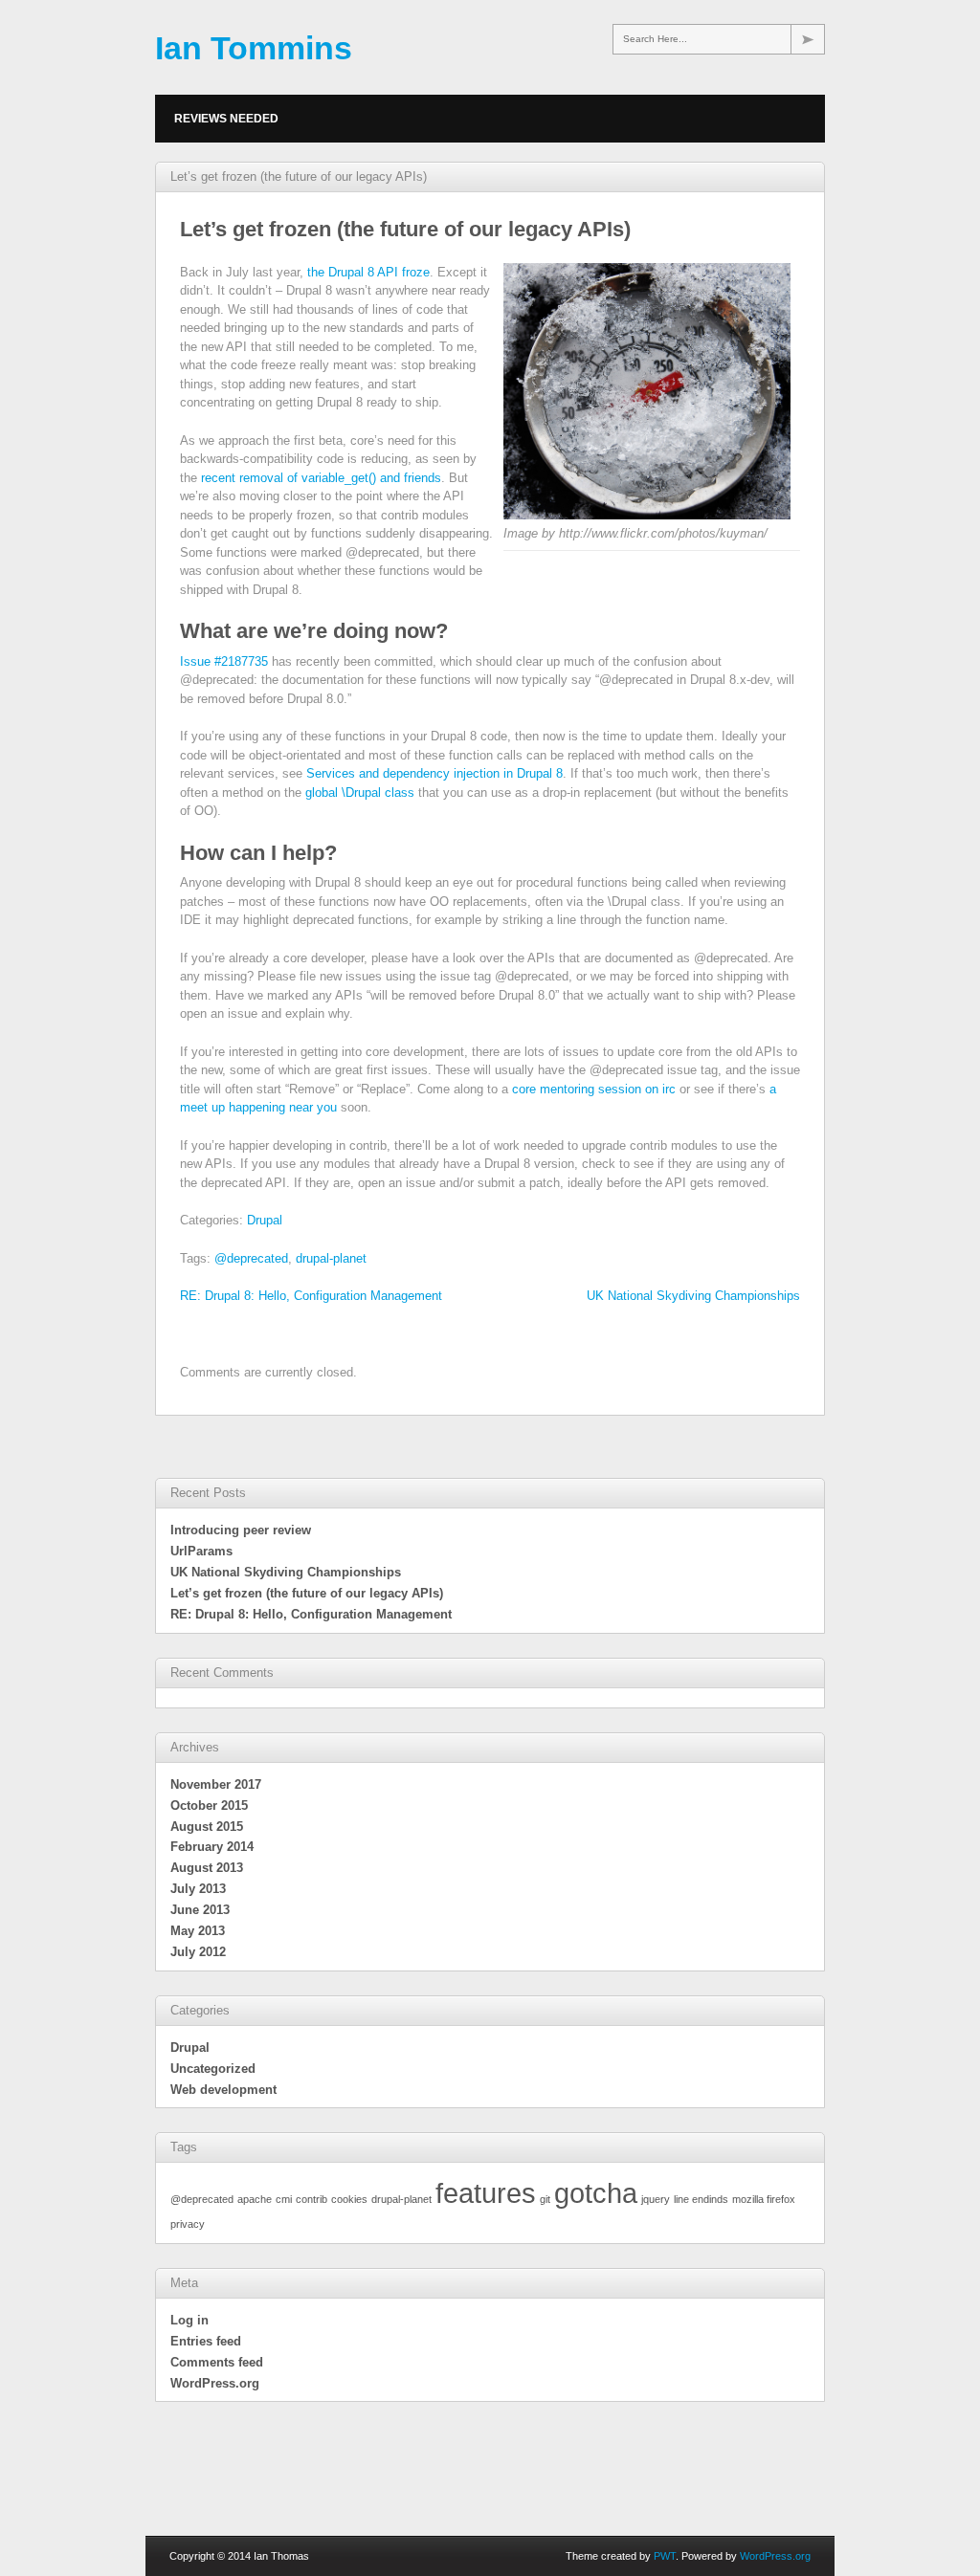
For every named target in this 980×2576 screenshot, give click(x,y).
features (486, 2193)
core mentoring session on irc (594, 1089)
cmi (284, 2199)
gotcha (596, 2193)
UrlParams (201, 1551)
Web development (223, 2090)
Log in (189, 2320)
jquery (656, 2199)
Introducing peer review (241, 1530)
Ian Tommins (254, 48)
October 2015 (209, 1805)
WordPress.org (215, 2383)
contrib (312, 2199)
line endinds (701, 2199)
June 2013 (200, 1910)
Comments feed (217, 2362)
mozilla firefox (764, 2199)
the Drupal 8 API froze (368, 272)
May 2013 (198, 1931)
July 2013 (198, 1889)
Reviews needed (226, 119)
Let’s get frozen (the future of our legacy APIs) (307, 1593)
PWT (665, 2556)
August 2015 (207, 1827)
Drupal (265, 1220)
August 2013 (207, 1868)
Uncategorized (213, 2069)
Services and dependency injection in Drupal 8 (434, 773)
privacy (188, 2224)
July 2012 (198, 1952)
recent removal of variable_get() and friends (319, 478)
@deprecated (251, 1258)
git (545, 2199)
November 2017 (216, 1784)
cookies (349, 2199)
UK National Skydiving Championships (693, 1296)
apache (255, 2199)
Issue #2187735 (224, 661)
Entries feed (206, 2341)
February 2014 (212, 1847)
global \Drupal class (360, 793)
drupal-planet (331, 1258)
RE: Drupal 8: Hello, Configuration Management (311, 1296)
